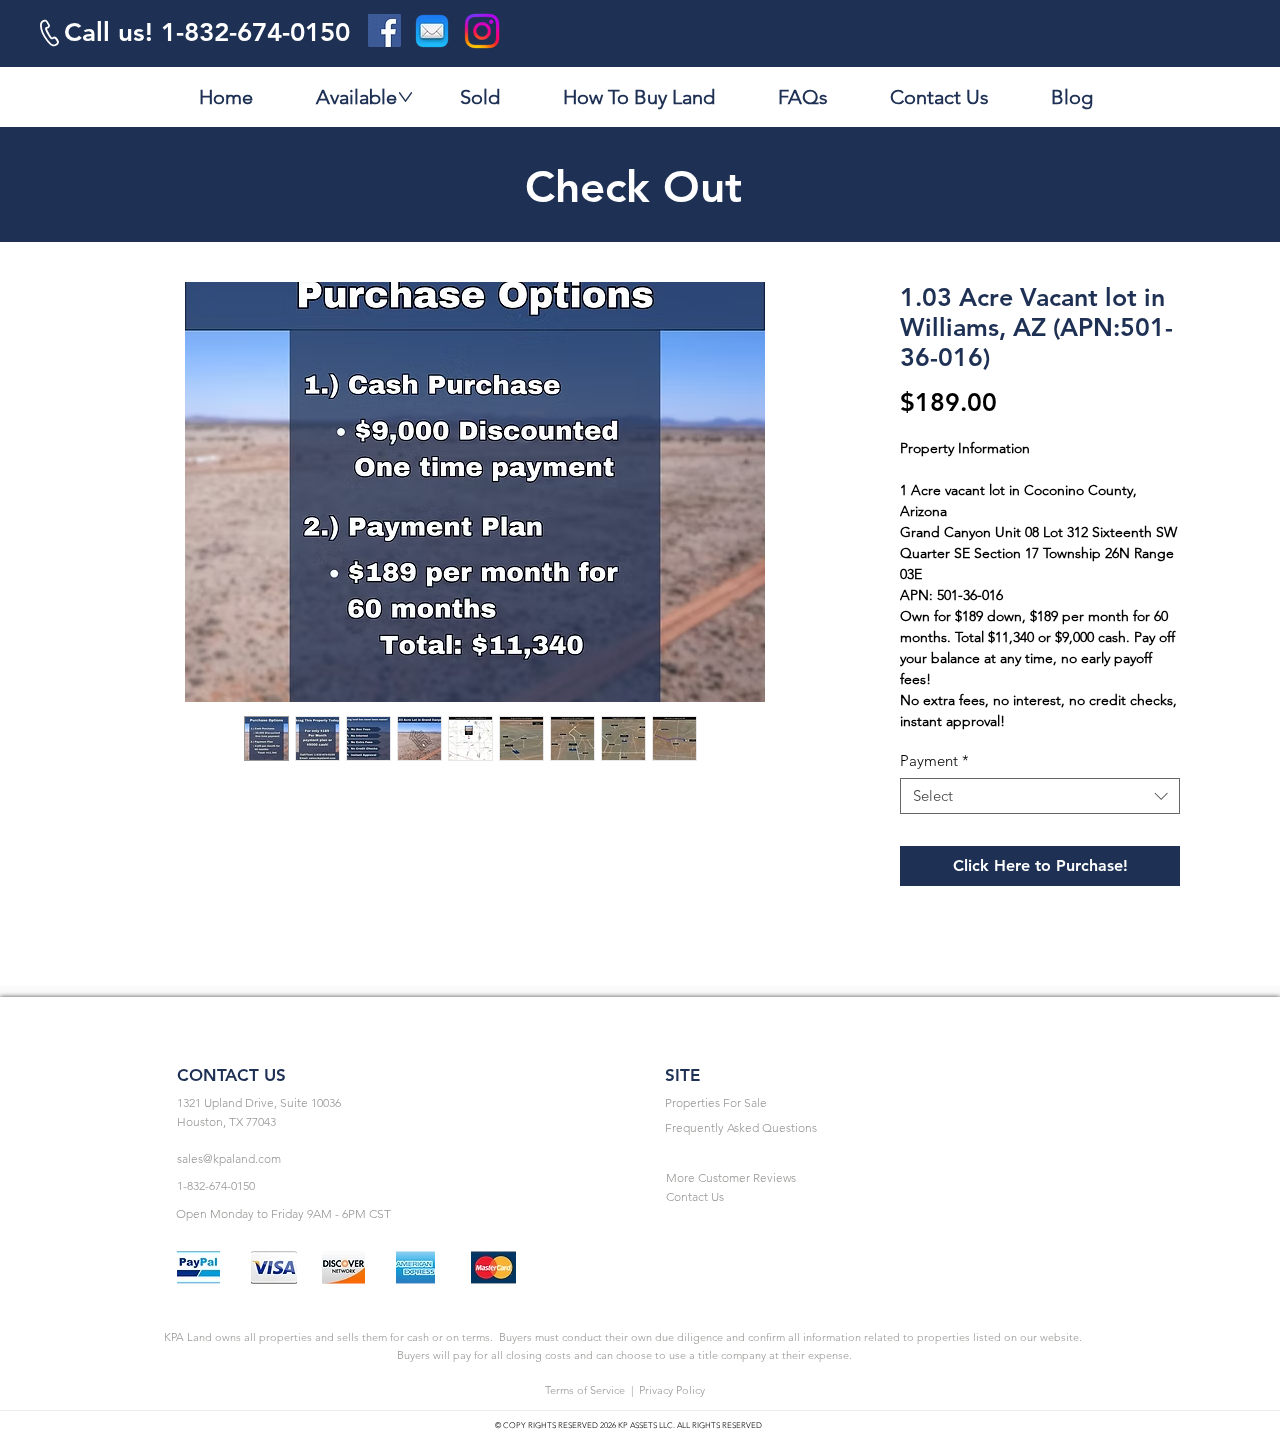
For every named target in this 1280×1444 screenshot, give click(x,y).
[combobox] (1040, 796)
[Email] (432, 31)
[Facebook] (384, 30)
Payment (934, 761)
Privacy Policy (672, 1390)
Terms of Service (585, 1390)
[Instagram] (482, 31)
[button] (396, 1103)
